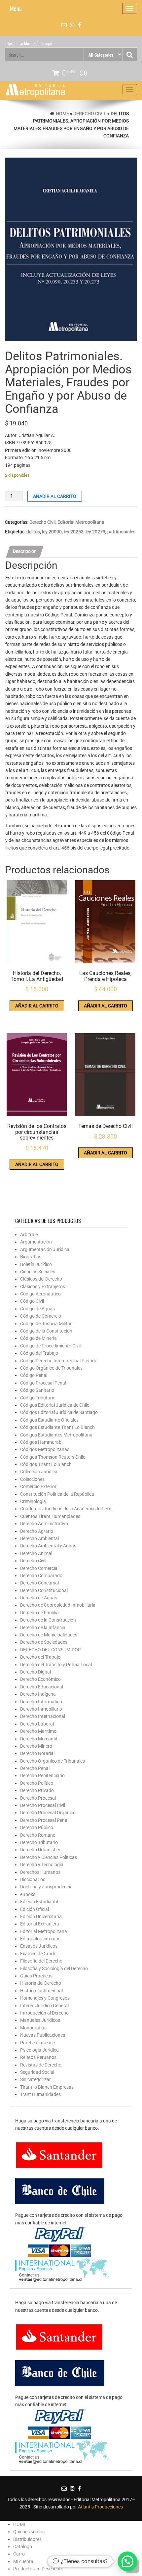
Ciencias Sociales (38, 1272)
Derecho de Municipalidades (49, 1635)
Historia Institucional (41, 1991)
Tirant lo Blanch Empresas (47, 2087)
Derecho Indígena (38, 1694)
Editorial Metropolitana (81, 522)
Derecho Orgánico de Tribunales (53, 1761)
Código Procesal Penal (43, 1383)
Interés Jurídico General (44, 2006)
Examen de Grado (38, 1954)
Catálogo (23, 2547)
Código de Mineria (38, 1338)
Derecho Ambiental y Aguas (48, 1546)
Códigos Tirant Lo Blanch (46, 1464)
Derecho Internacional (43, 1716)
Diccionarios (33, 1879)
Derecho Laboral (37, 1724)
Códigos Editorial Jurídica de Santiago (59, 1412)
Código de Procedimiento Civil (50, 1346)
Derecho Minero (36, 1746)
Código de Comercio (41, 1316)
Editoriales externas (40, 1939)
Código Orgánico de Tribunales (51, 1368)
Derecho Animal (36, 1553)
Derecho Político (37, 1783)
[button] (127, 2561)
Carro (19, 2554)
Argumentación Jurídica (45, 1249)
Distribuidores (27, 2539)
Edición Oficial (35, 1909)
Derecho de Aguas (39, 1598)
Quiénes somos (29, 2532)
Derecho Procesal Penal (44, 1820)
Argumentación (36, 1242)
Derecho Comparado (41, 1576)
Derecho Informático (41, 1702)
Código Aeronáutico (40, 1294)
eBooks (28, 1894)
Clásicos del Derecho (41, 1279)
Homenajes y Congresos (45, 1998)
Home (62, 114)
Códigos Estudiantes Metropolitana (56, 1435)
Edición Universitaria (41, 1917)
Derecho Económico (40, 1679)
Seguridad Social (37, 2072)
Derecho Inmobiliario (41, 1709)
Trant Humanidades (40, 2094)
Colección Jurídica (39, 1472)
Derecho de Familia (39, 1613)
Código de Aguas (37, 1309)
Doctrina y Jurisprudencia (46, 1887)
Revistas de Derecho (41, 2065)
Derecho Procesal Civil (43, 1805)
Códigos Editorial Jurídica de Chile (55, 1405)
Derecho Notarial (37, 1753)
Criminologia (33, 1501)
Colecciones (32, 1479)
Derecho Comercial (39, 1568)
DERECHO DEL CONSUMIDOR (51, 1650)
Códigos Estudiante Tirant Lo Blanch (57, 1427)
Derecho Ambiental (39, 1538)
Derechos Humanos (40, 1872)
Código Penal (34, 1375)
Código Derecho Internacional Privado (59, 1361)
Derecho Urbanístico (41, 1850)
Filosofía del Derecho (41, 1961)
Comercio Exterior (38, 1486)
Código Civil (32, 1301)
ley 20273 (95, 532)
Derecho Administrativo (44, 1524)
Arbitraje (29, 1235)
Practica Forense (37, 2043)
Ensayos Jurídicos (39, 1946)
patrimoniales (121, 532)
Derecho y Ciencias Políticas (49, 1857)
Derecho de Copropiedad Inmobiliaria (58, 1605)
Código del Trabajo (39, 1353)
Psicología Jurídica (39, 2050)
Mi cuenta (23, 2561)
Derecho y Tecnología (42, 1865)
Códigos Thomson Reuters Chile (53, 1457)
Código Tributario (38, 1398)
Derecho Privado (37, 1790)
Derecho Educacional (42, 1687)
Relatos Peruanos (38, 2057)
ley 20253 (74, 532)
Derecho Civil (90, 114)
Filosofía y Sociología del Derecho (54, 1968)
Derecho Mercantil (39, 1739)
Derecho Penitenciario (42, 1775)
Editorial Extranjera (40, 1924)
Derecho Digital (35, 1672)
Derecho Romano (38, 1835)
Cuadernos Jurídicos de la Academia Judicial (66, 1509)
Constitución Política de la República (57, 1494)
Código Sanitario (37, 1390)
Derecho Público (37, 1827)
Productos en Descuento (38, 2569)
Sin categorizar (35, 2079)
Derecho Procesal (38, 1798)
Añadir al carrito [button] (37, 1006)
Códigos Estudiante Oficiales (49, 1420)
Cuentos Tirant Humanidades (50, 1516)
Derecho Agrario (37, 1531)
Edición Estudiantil (39, 1902)
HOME (20, 2524)
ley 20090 (52, 532)
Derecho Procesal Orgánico (48, 1813)
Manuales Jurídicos (40, 2020)
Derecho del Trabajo (40, 1657)
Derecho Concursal (39, 1583)
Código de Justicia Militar (46, 1324)
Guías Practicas (36, 1976)
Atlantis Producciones (100, 2507)
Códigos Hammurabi (41, 1442)
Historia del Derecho (41, 1983)
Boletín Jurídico (36, 1264)
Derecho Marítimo (38, 1731)
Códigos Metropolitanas (45, 1449)
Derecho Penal (35, 1768)
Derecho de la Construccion (48, 1620)
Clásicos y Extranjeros (43, 1287)
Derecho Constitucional (44, 1590)
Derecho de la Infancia (43, 1628)
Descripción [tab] (25, 551)
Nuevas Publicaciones (43, 2035)
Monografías (33, 2028)
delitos (33, 532)
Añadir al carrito (55, 496)
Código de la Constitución (46, 1331)
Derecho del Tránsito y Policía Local (56, 1665)
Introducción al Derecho (44, 2013)
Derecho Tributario (39, 1842)
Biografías (31, 1257)
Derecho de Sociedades (44, 1642)
